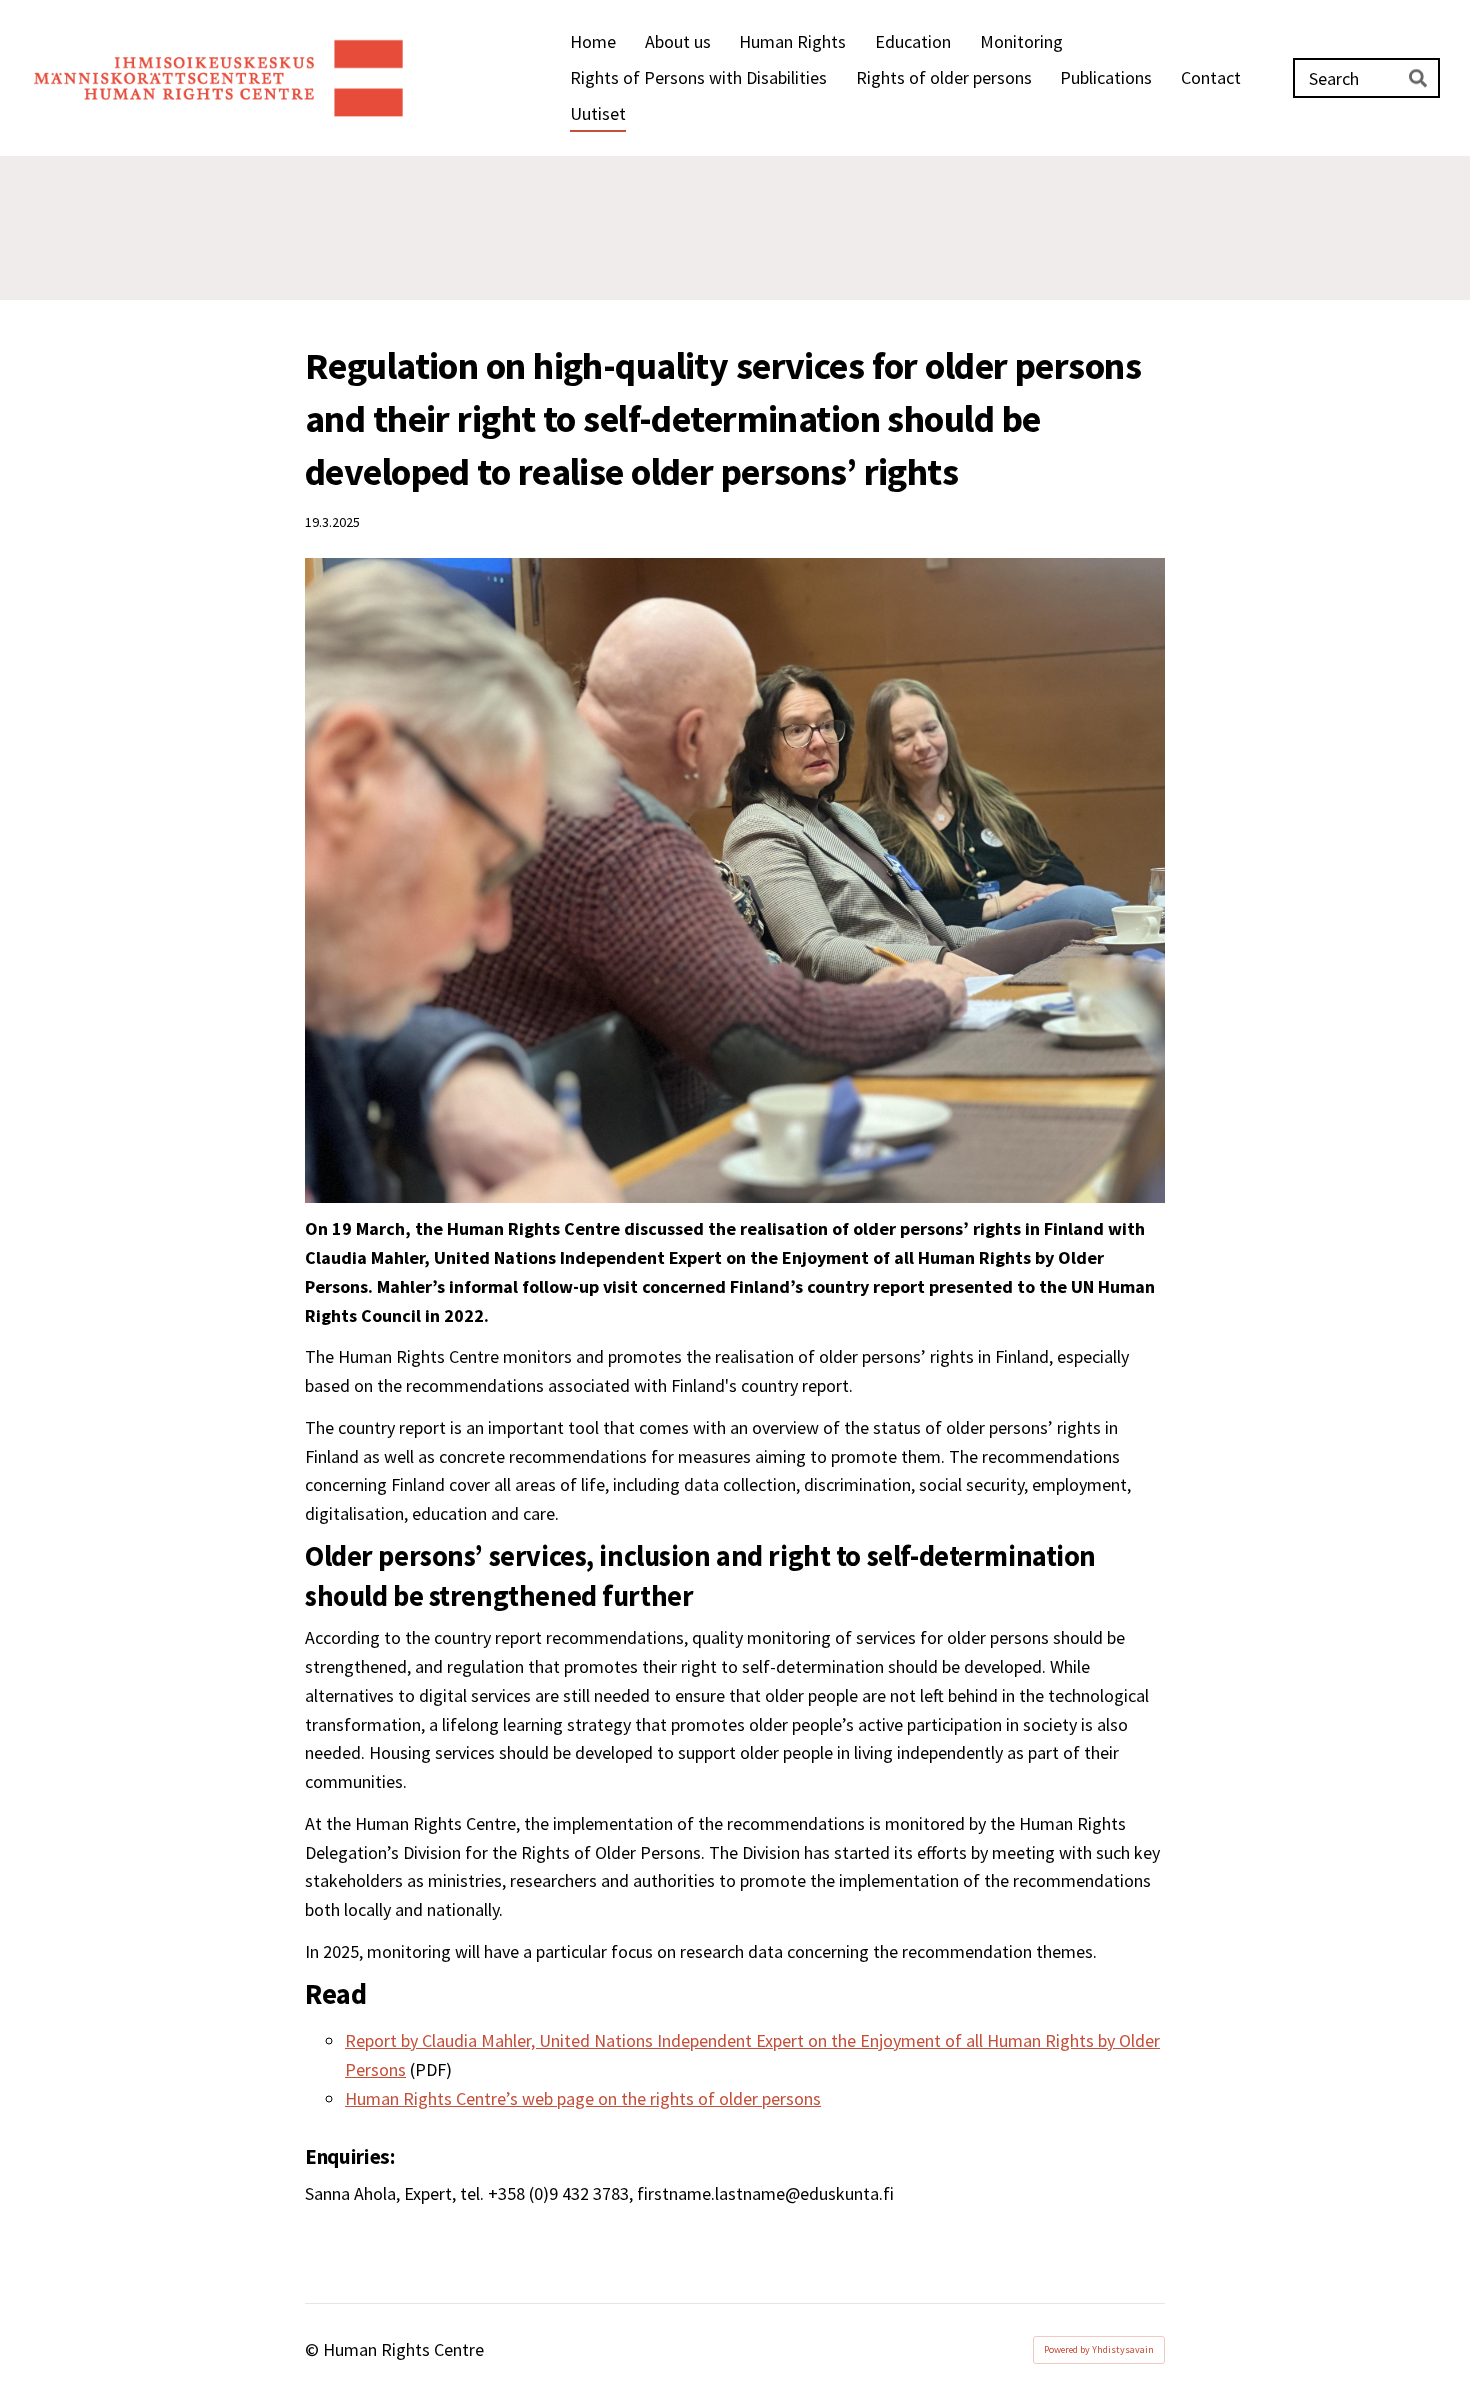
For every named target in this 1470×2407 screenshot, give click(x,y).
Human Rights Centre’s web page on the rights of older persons (583, 2098)
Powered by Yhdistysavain (1099, 2349)
